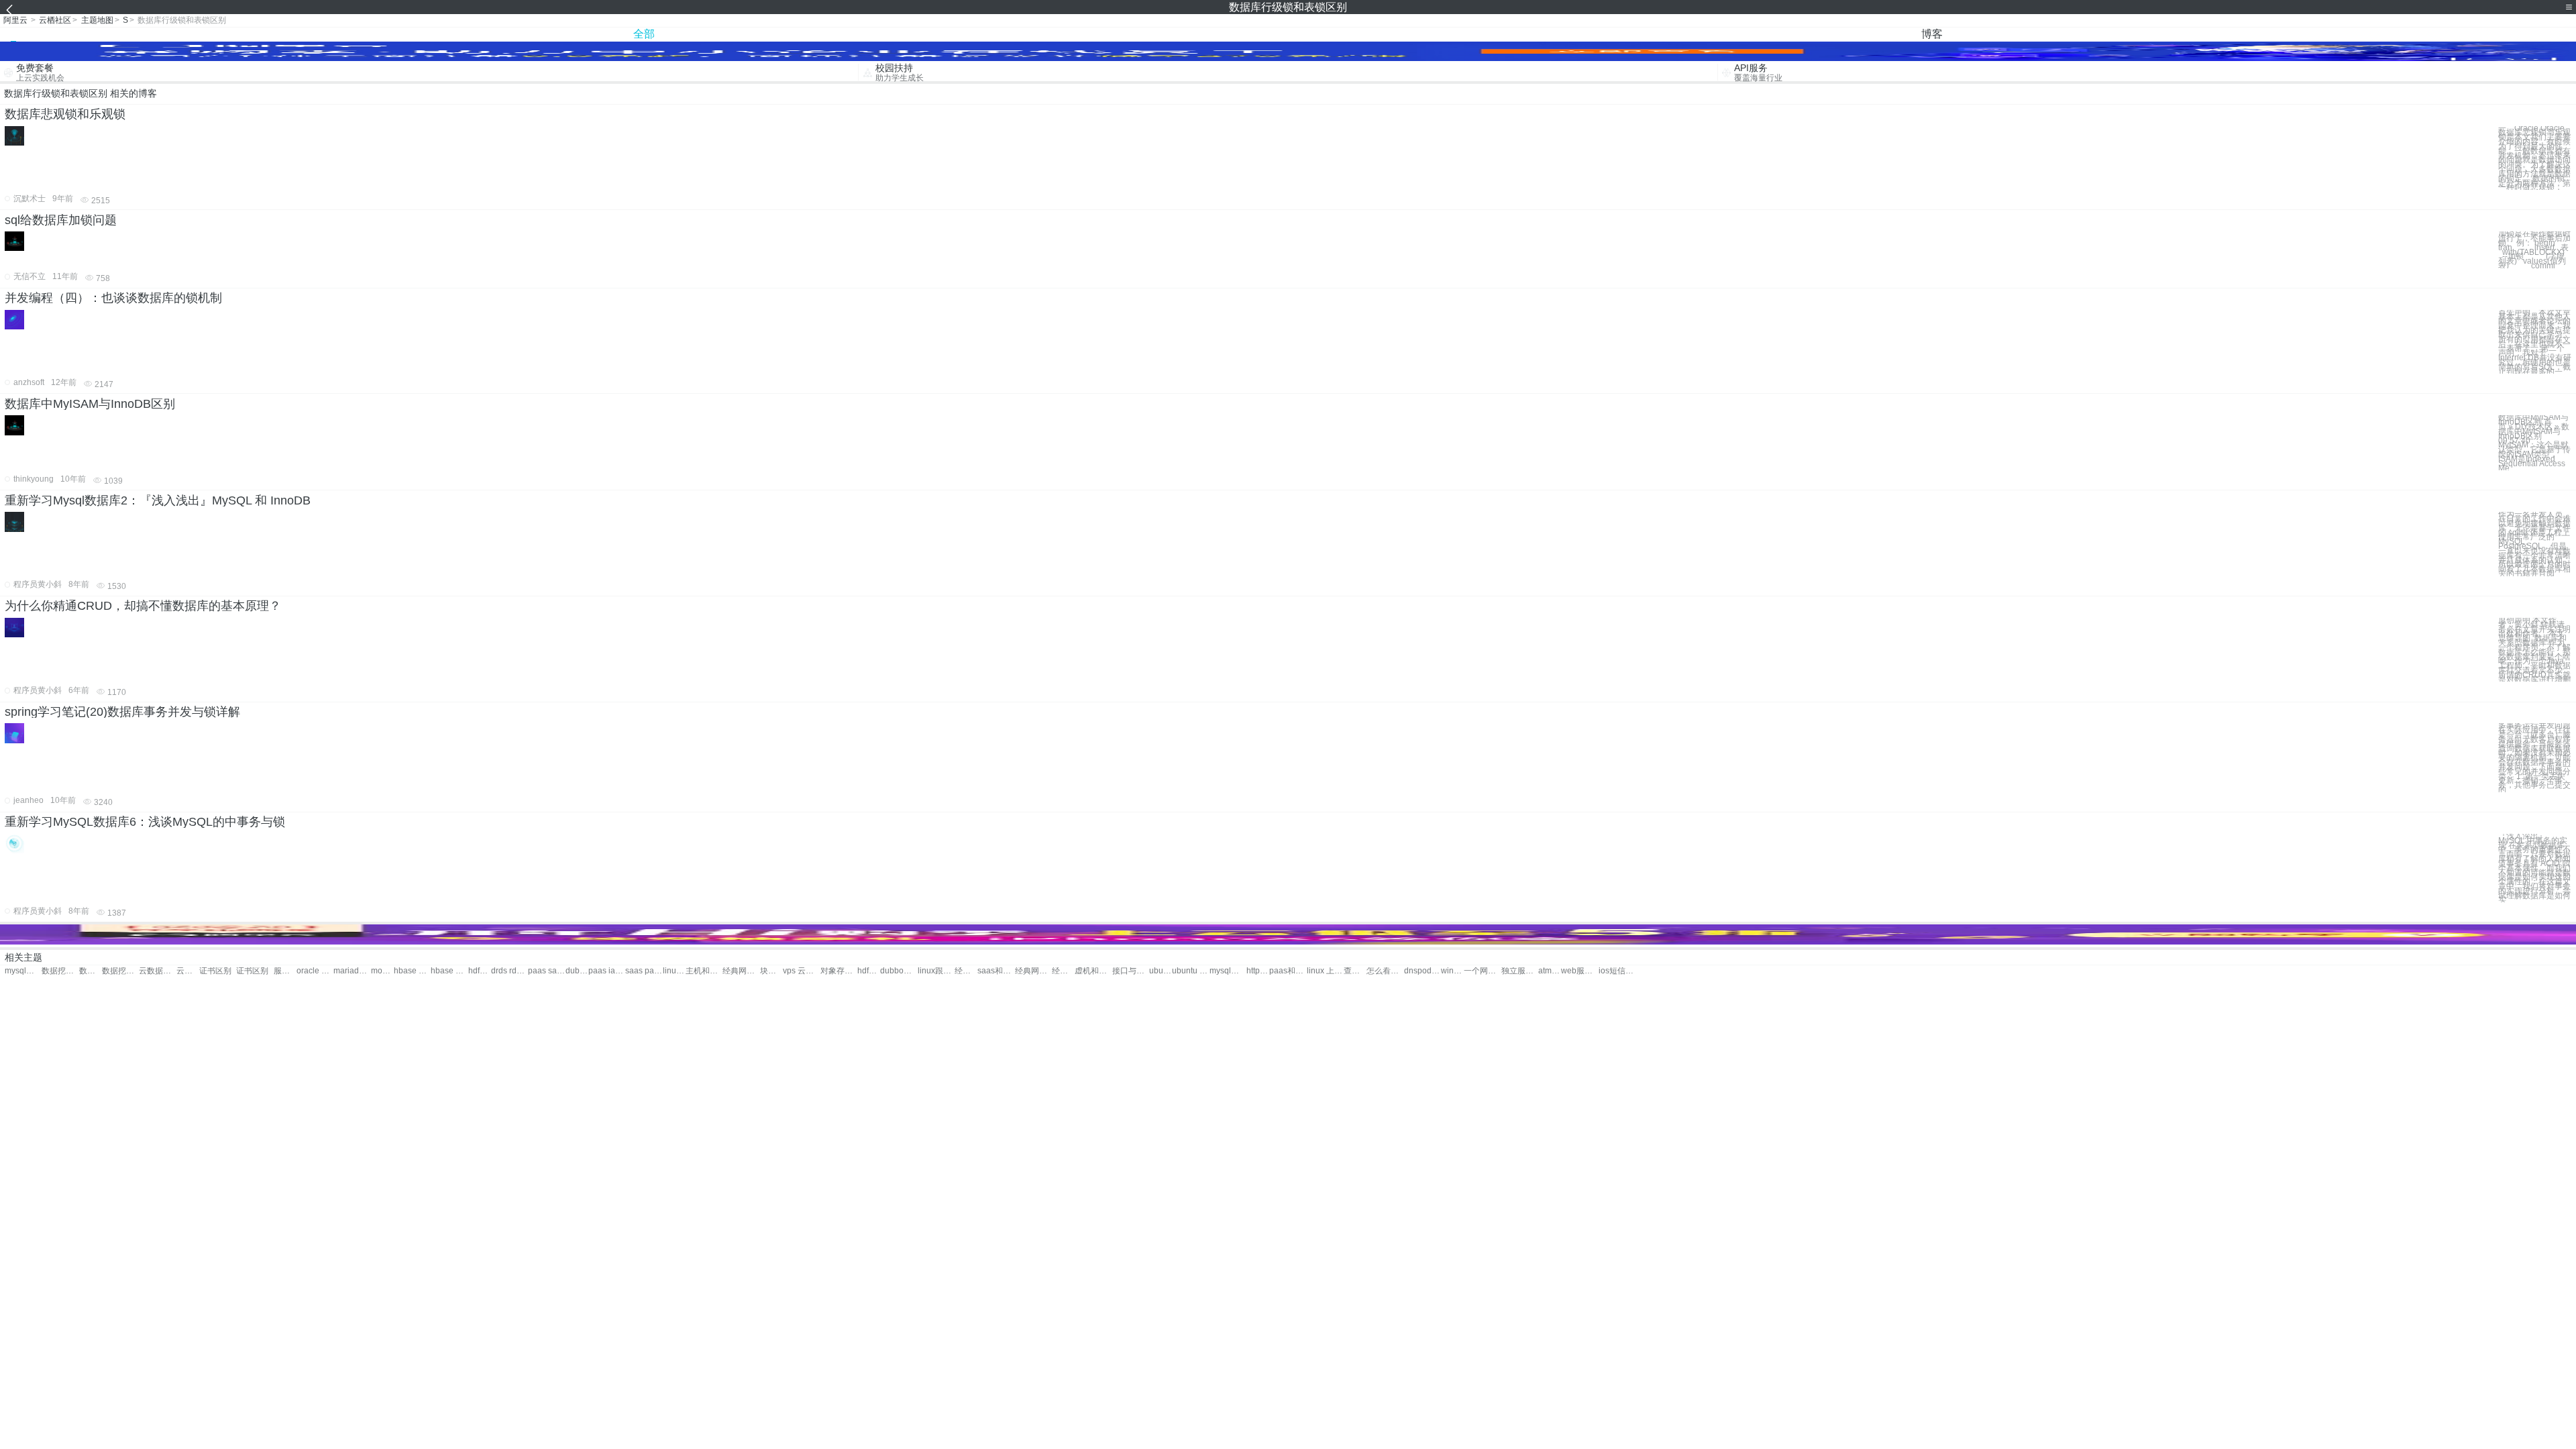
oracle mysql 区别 (315, 971)
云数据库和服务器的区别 (157, 971)
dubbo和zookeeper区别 (899, 971)
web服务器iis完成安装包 (1579, 971)
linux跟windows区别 (936, 971)
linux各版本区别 (674, 971)
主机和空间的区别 (704, 971)
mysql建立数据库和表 (23, 971)
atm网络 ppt (1550, 971)
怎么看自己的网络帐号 (1385, 971)
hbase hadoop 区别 (412, 971)
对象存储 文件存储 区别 (839, 971)
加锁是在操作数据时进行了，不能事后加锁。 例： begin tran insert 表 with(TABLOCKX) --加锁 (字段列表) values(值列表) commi (2534, 250)
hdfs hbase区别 (480, 971)
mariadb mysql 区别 (352, 971)
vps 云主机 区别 (801, 971)
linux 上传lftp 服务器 (1325, 971)
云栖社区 (55, 20)
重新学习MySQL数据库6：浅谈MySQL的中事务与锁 (145, 822)
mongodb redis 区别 (382, 971)
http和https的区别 (1258, 971)
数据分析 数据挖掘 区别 (91, 971)
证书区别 (215, 971)
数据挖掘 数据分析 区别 (60, 971)
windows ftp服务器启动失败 (1452, 971)
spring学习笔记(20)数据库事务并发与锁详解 (122, 712)
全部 (644, 34)
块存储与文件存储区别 (771, 971)
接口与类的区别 (1131, 971)
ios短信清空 (1617, 971)
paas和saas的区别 (1288, 971)
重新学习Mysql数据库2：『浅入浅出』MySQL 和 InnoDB (158, 500)
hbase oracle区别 (449, 971)
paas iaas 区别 (607, 971)
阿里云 (15, 20)
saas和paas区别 (996, 971)
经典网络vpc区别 (741, 971)
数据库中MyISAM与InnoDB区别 (90, 404)
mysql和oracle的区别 (1228, 971)
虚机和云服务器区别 (1093, 971)
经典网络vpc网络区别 (1063, 971)
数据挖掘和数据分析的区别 (120, 971)
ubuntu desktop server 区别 (1190, 971)
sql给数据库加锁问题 (61, 220)
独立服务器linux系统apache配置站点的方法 (1520, 971)
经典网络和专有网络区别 (966, 971)
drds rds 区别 (509, 971)
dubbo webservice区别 (577, 971)
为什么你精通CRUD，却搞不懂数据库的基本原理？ (143, 606)
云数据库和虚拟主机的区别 (188, 971)
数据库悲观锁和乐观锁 (65, 114)
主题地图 (97, 20)
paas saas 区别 (546, 971)
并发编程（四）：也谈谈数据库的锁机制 (113, 298)
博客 (1932, 34)
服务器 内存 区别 (285, 971)
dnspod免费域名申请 (1423, 971)
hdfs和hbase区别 (869, 971)
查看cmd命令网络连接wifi (1355, 971)
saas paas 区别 (644, 971)
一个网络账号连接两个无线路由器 (1482, 971)
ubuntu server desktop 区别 (1161, 971)
